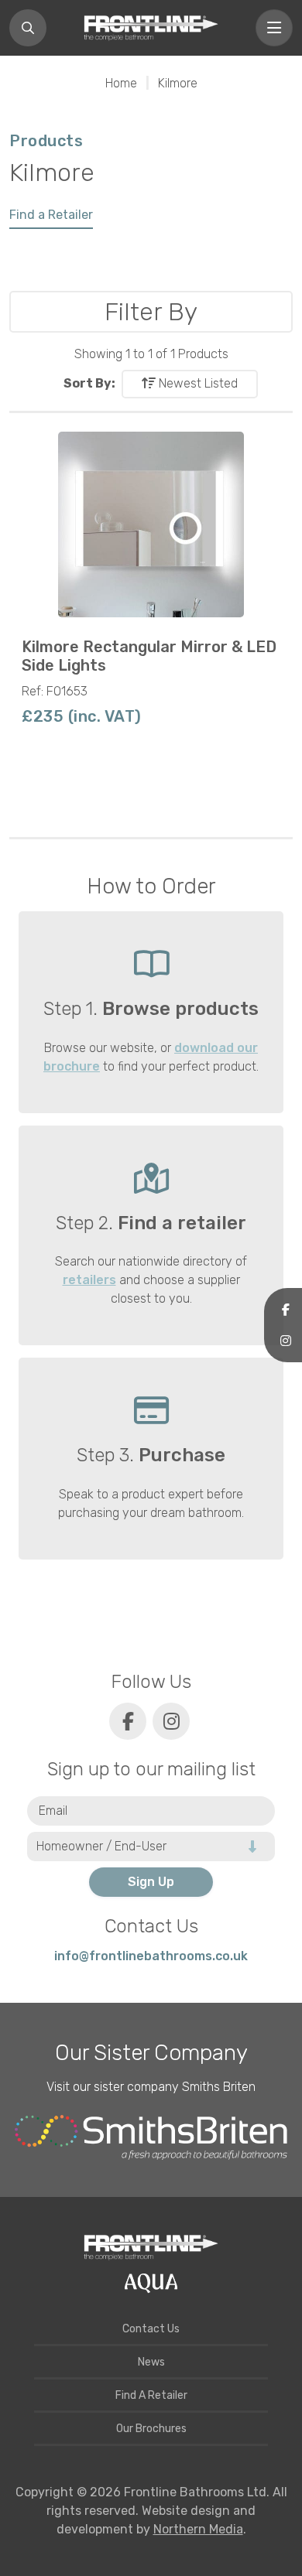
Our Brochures (151, 2429)
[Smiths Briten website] (151, 2137)
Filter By (151, 312)
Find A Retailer (151, 2395)
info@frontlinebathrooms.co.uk (151, 1956)
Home (121, 83)
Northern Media (198, 2529)
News (151, 2362)
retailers (89, 1280)
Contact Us (151, 2329)
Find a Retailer (51, 215)
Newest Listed (197, 383)
